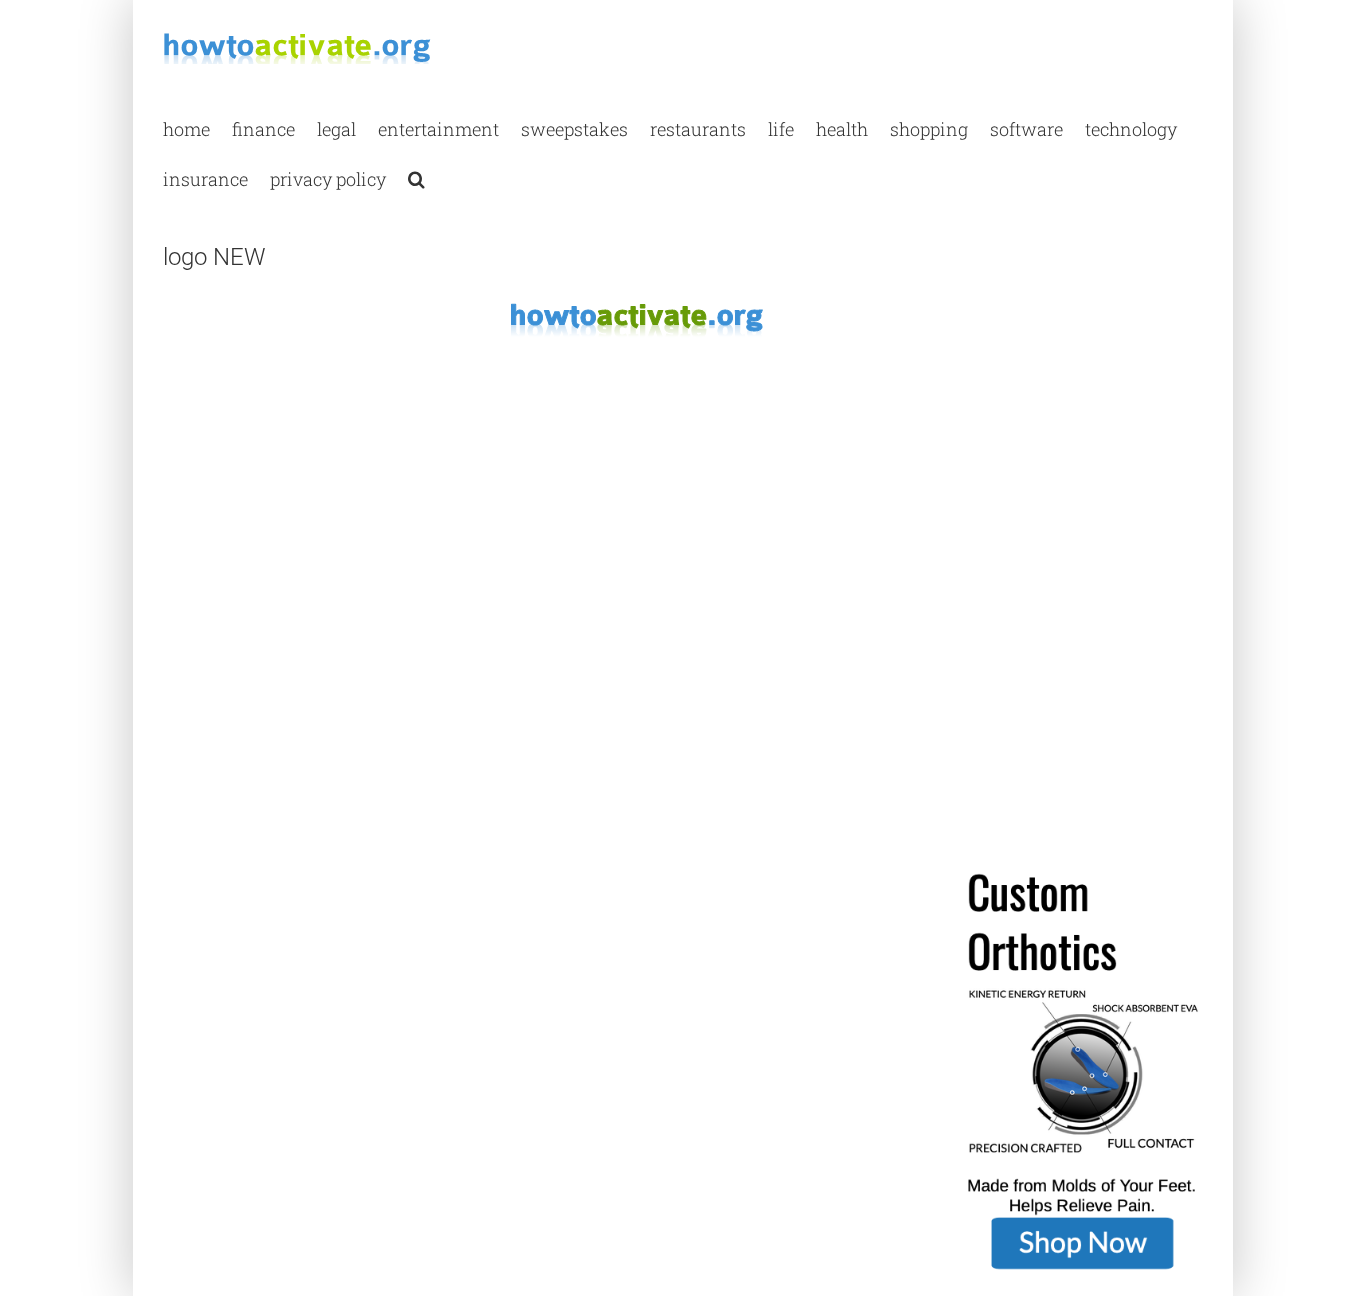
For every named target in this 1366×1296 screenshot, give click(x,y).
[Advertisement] (313, 440)
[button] (416, 178)
